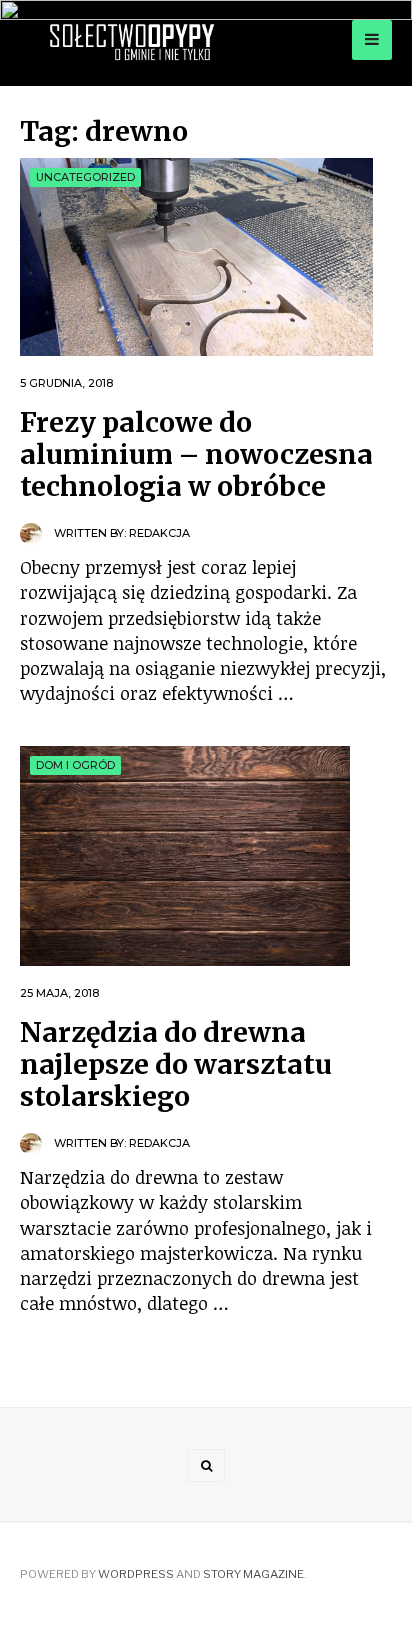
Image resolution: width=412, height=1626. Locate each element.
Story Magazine (253, 1574)
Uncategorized (85, 177)
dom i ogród (75, 765)
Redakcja (159, 533)
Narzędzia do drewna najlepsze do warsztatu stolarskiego (176, 1064)
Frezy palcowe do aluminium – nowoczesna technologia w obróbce (196, 454)
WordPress (136, 1574)
